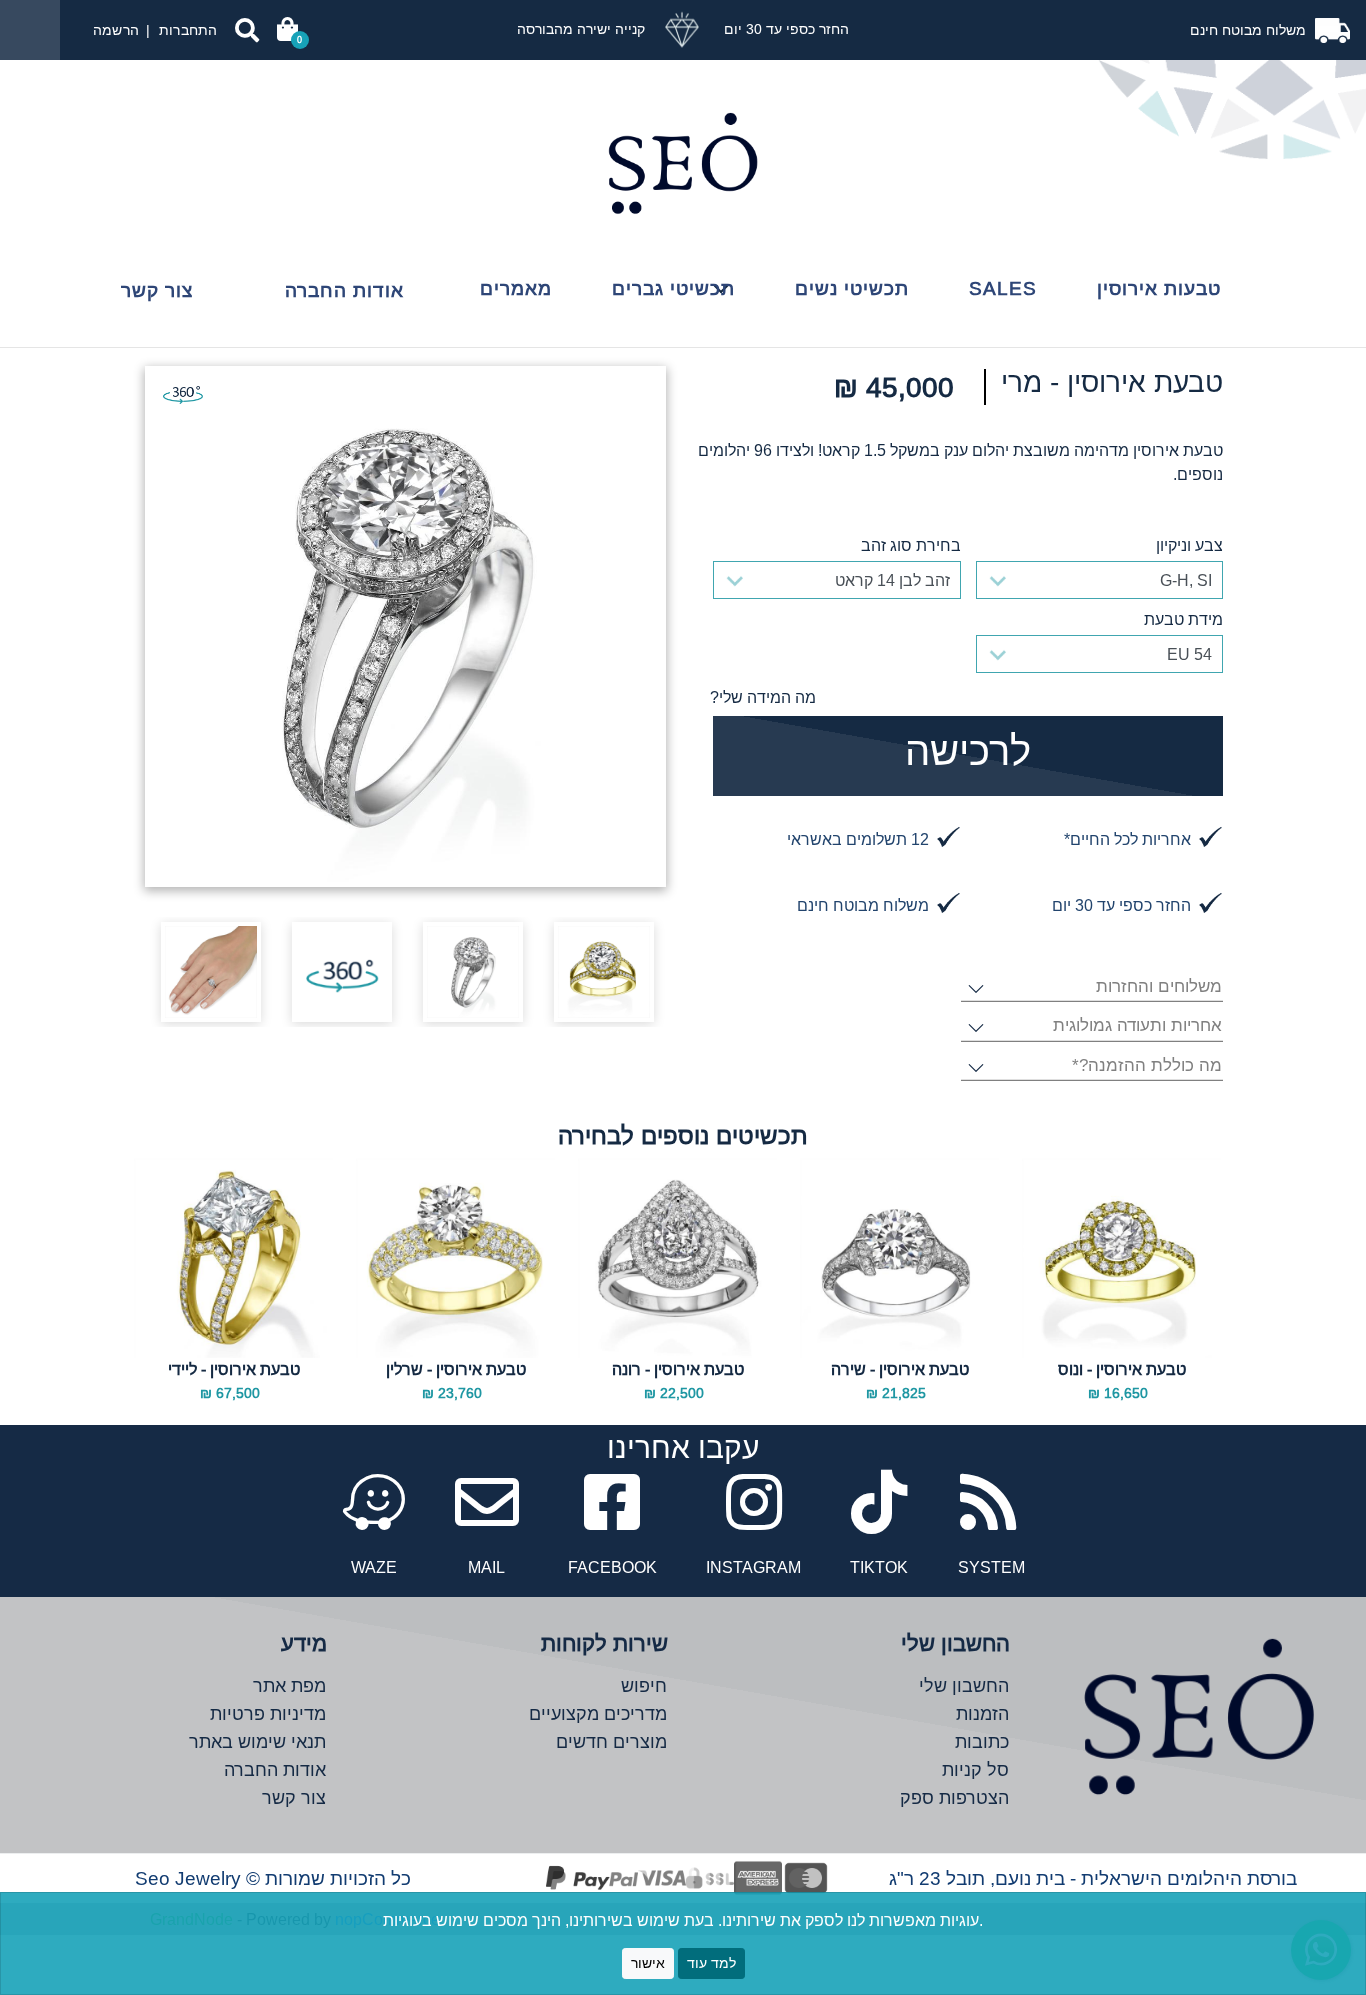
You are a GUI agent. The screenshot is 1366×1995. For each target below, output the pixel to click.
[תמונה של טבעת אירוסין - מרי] (405, 626)
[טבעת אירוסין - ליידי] (233, 1258)
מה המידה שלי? (763, 697)
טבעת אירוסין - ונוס (1122, 1369)
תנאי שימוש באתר (257, 1741)
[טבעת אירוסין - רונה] (677, 1258)
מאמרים (516, 288)
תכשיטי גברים (673, 288)
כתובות (982, 1741)
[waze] (374, 1515)
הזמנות (982, 1713)
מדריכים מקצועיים (598, 1713)
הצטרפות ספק (954, 1797)
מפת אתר (289, 1685)
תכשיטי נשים (852, 288)
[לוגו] (683, 163)
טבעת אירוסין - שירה (900, 1369)
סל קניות (975, 1769)
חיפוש (644, 1685)
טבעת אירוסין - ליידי (234, 1369)
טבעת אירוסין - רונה (678, 1369)
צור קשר (157, 290)
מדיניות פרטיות (268, 1713)
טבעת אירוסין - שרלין (456, 1369)
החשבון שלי (964, 1685)
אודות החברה (344, 290)
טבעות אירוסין (1159, 288)
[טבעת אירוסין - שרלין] (455, 1258)
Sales (1003, 288)
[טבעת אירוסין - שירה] (899, 1258)
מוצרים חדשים (611, 1741)
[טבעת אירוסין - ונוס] (1121, 1258)
